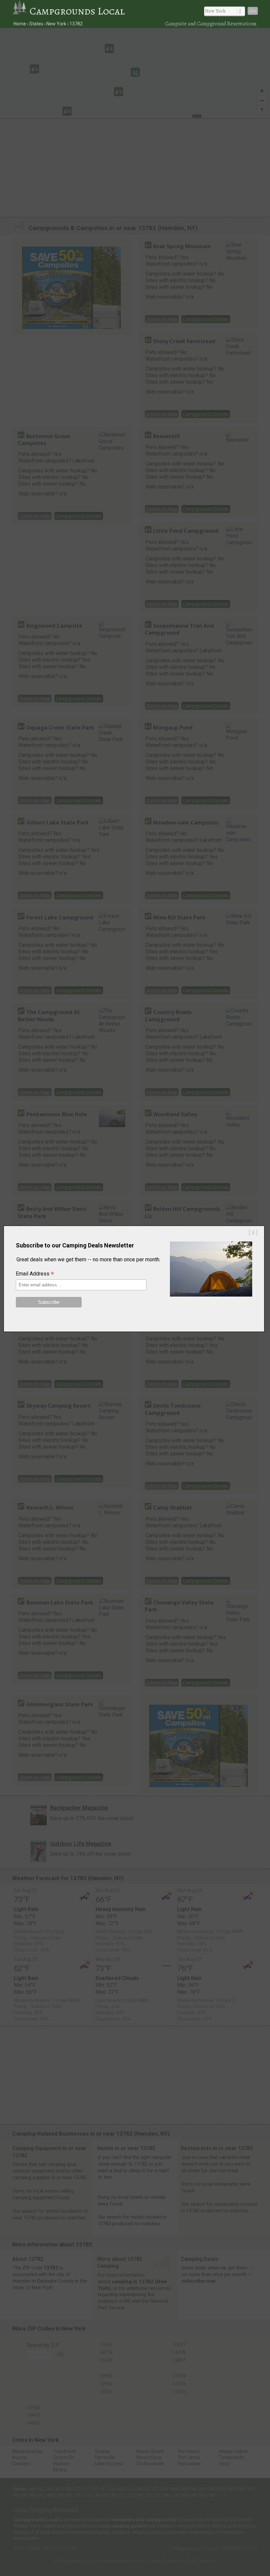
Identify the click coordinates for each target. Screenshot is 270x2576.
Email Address (35, 1274)
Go (253, 11)
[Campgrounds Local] (21, 11)
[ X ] (253, 1233)
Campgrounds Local (77, 11)
